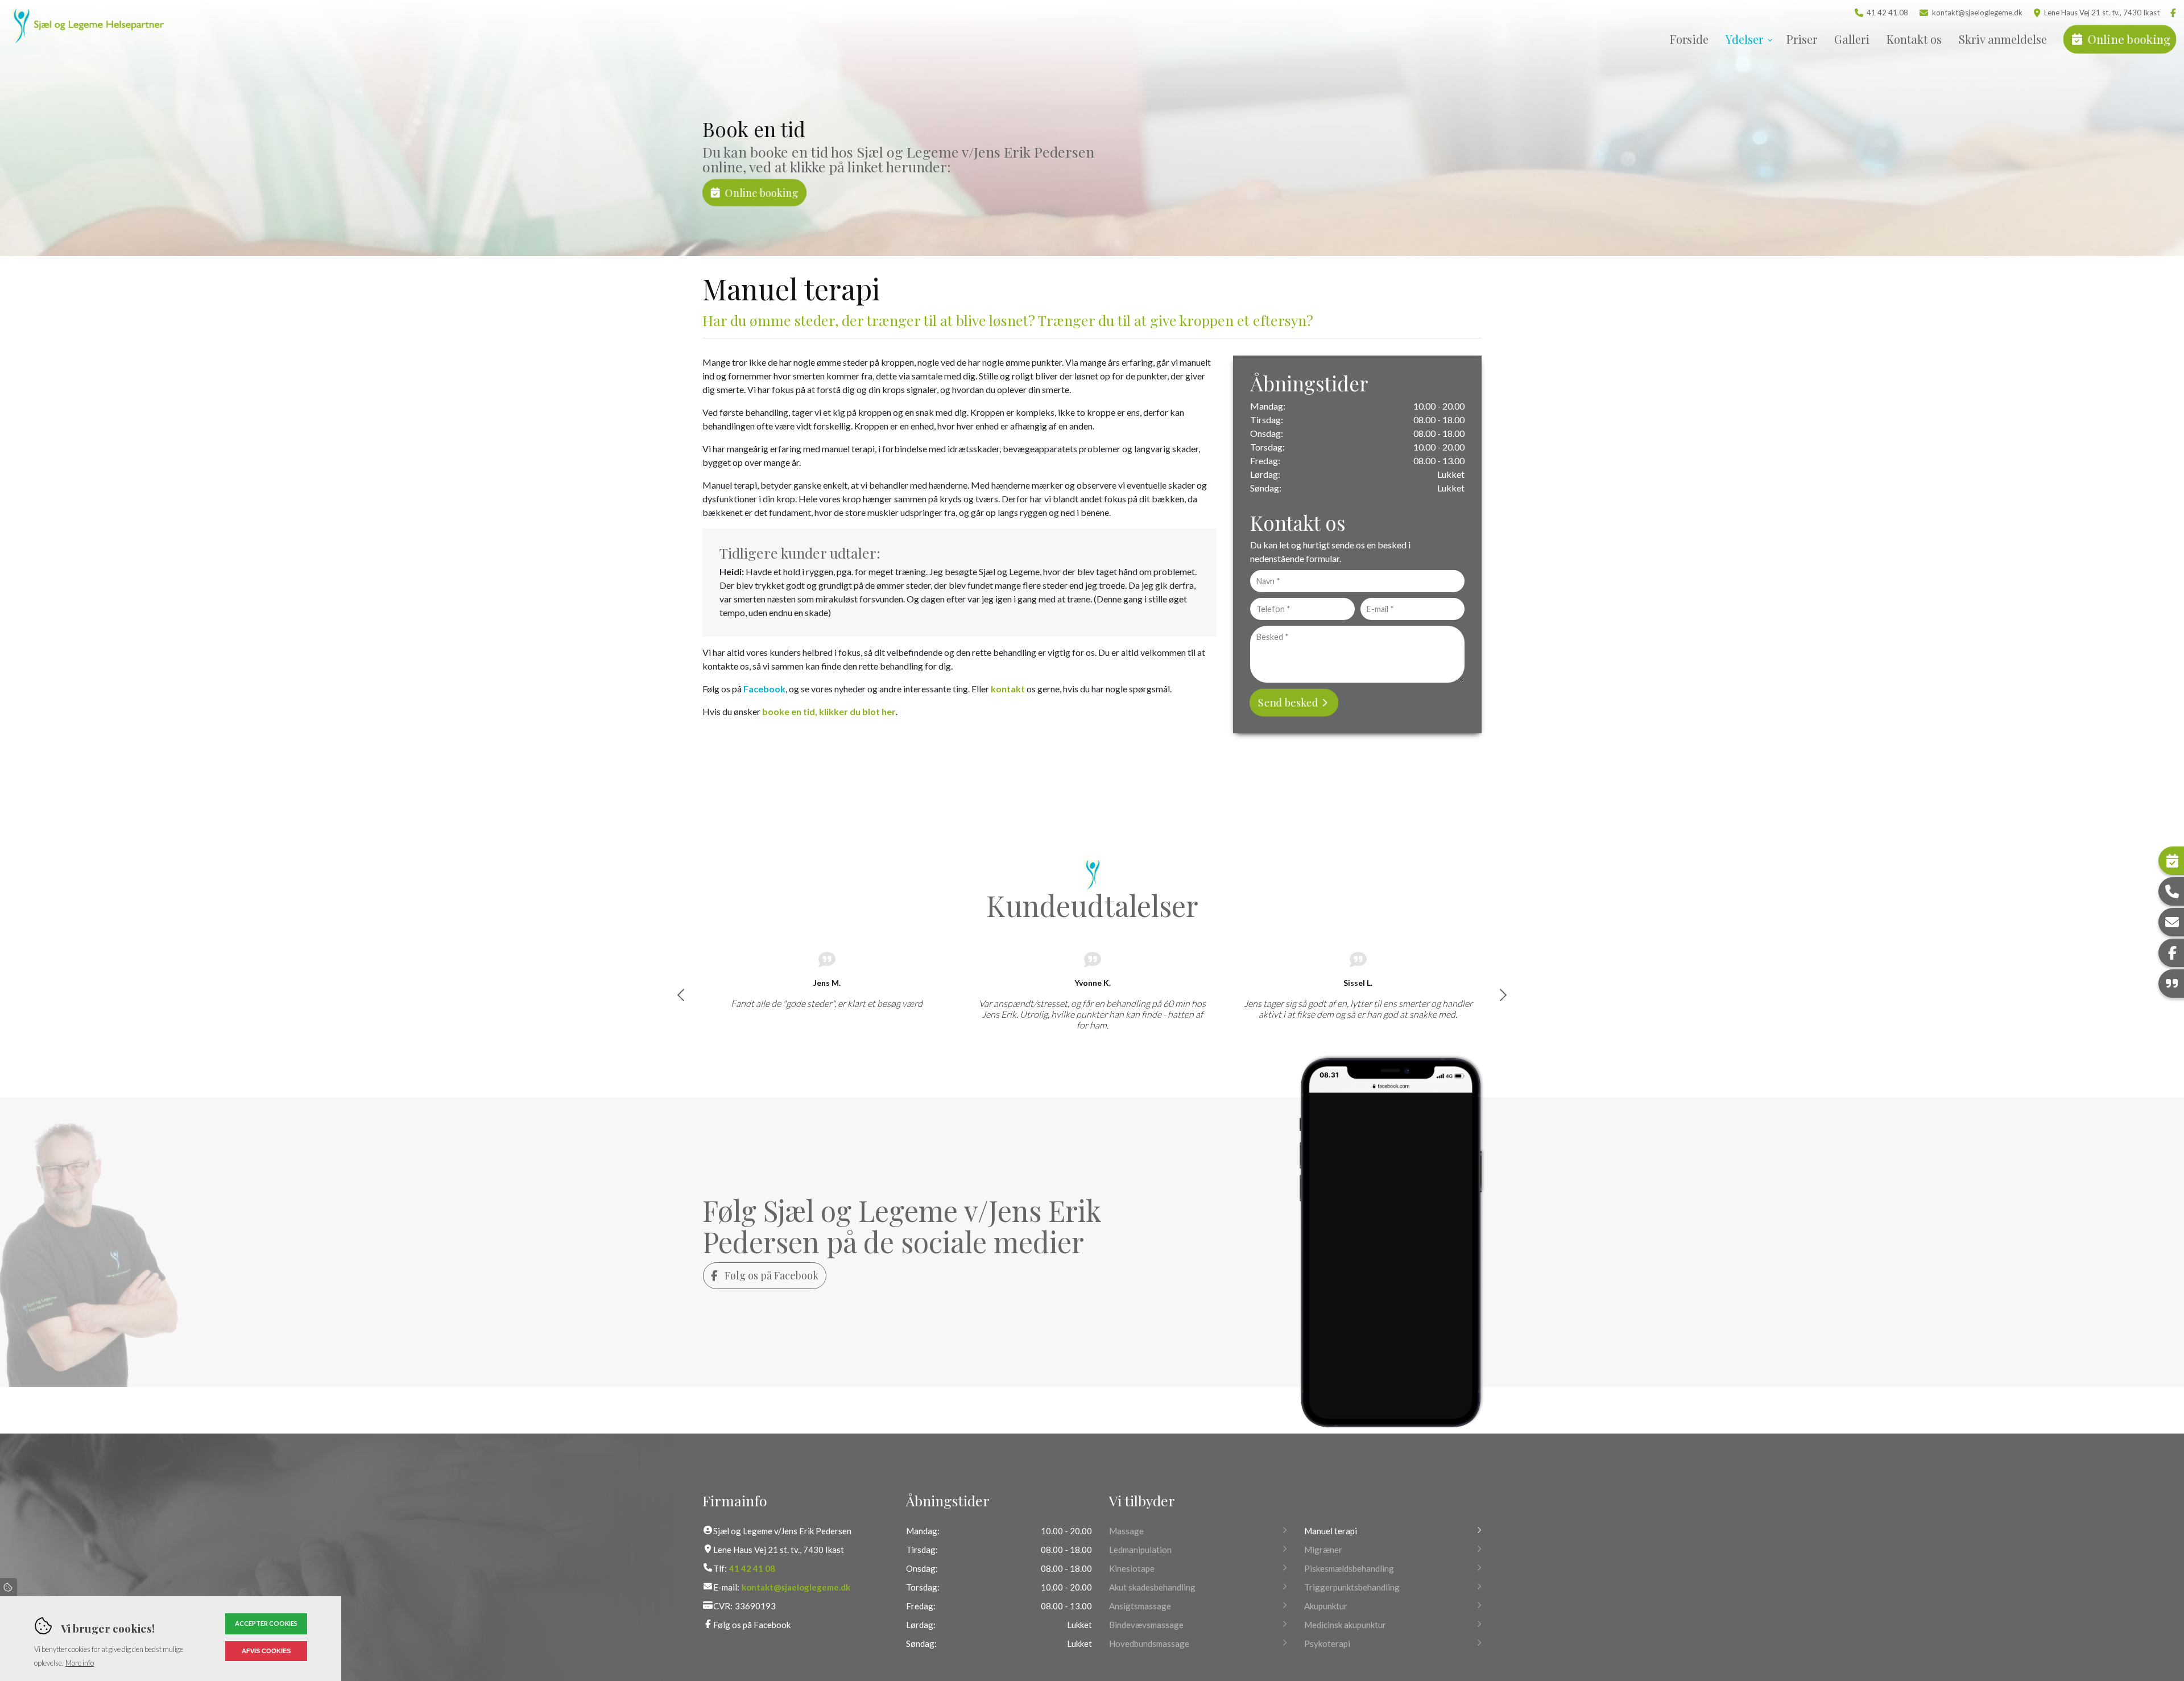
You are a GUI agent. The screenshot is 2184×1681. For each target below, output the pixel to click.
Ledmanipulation (1140, 1550)
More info (80, 1663)
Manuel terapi (1331, 1531)
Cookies (9, 1587)
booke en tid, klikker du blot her (829, 711)
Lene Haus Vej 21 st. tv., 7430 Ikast (2102, 13)
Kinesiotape (1132, 1568)
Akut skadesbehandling (1152, 1587)
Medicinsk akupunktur (1345, 1625)
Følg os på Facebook (770, 1275)
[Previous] (681, 995)
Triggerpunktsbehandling (1352, 1587)
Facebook (764, 689)
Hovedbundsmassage (1149, 1643)
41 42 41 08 (1887, 13)
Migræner (1323, 1550)
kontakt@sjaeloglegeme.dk (1977, 13)
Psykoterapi (1327, 1643)
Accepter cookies (266, 1623)
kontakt (1008, 689)
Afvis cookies (266, 1651)
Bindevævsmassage (1146, 1625)
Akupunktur (1326, 1606)
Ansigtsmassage (1140, 1606)
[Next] (1503, 995)
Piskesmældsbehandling (1349, 1568)
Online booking (762, 192)
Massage (1126, 1531)
